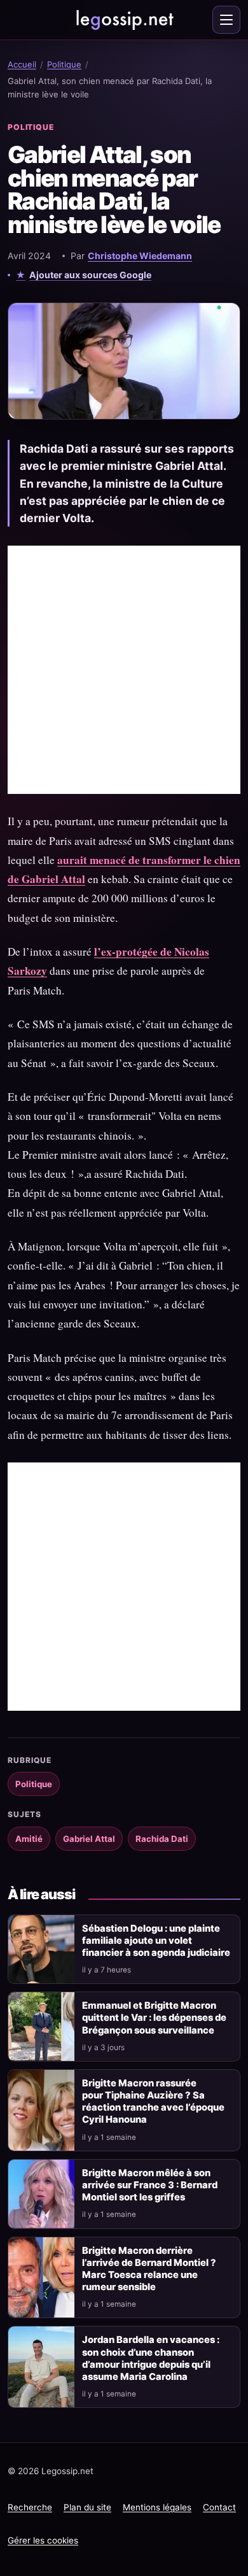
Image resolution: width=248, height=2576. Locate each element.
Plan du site (87, 2507)
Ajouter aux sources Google (90, 275)
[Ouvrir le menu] (226, 20)
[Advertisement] (124, 670)
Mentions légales (157, 2507)
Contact (219, 2507)
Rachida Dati (162, 1839)
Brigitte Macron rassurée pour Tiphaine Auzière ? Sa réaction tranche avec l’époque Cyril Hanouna (153, 2101)
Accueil (22, 64)
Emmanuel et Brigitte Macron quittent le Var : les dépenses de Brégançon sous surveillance (154, 2018)
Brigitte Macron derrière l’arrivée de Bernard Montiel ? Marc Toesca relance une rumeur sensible (149, 2269)
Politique (64, 64)
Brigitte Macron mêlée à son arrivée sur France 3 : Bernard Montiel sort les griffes (150, 2185)
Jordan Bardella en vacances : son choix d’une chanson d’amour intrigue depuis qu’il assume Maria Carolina (151, 2358)
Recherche (30, 2507)
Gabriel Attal (89, 1839)
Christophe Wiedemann (140, 256)
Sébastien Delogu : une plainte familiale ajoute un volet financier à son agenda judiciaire (156, 1941)
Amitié (29, 1839)
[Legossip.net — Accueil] (124, 20)
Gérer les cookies (43, 2540)
